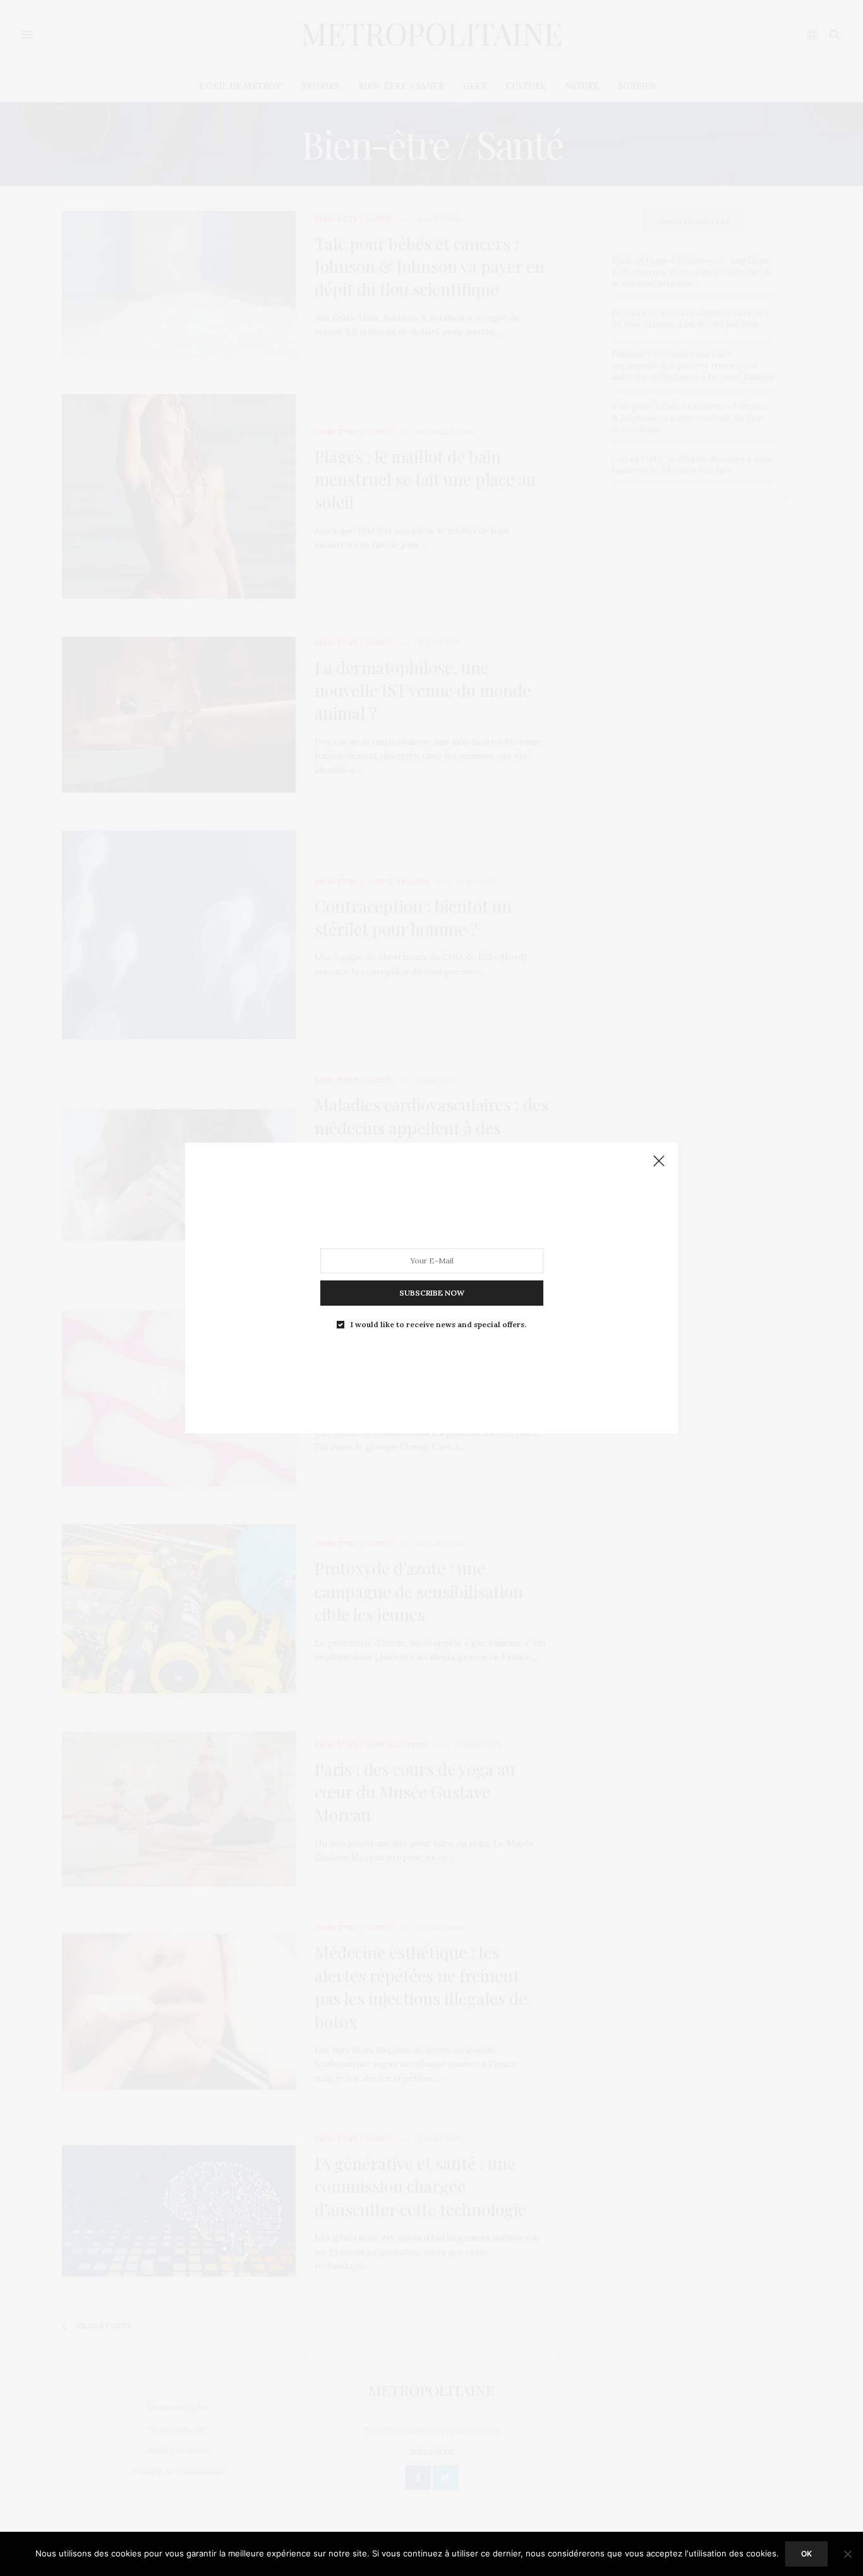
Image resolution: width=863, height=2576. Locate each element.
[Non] (847, 2554)
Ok (806, 2554)
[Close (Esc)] (659, 1162)
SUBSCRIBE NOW (432, 1293)
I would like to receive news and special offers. (438, 1325)
